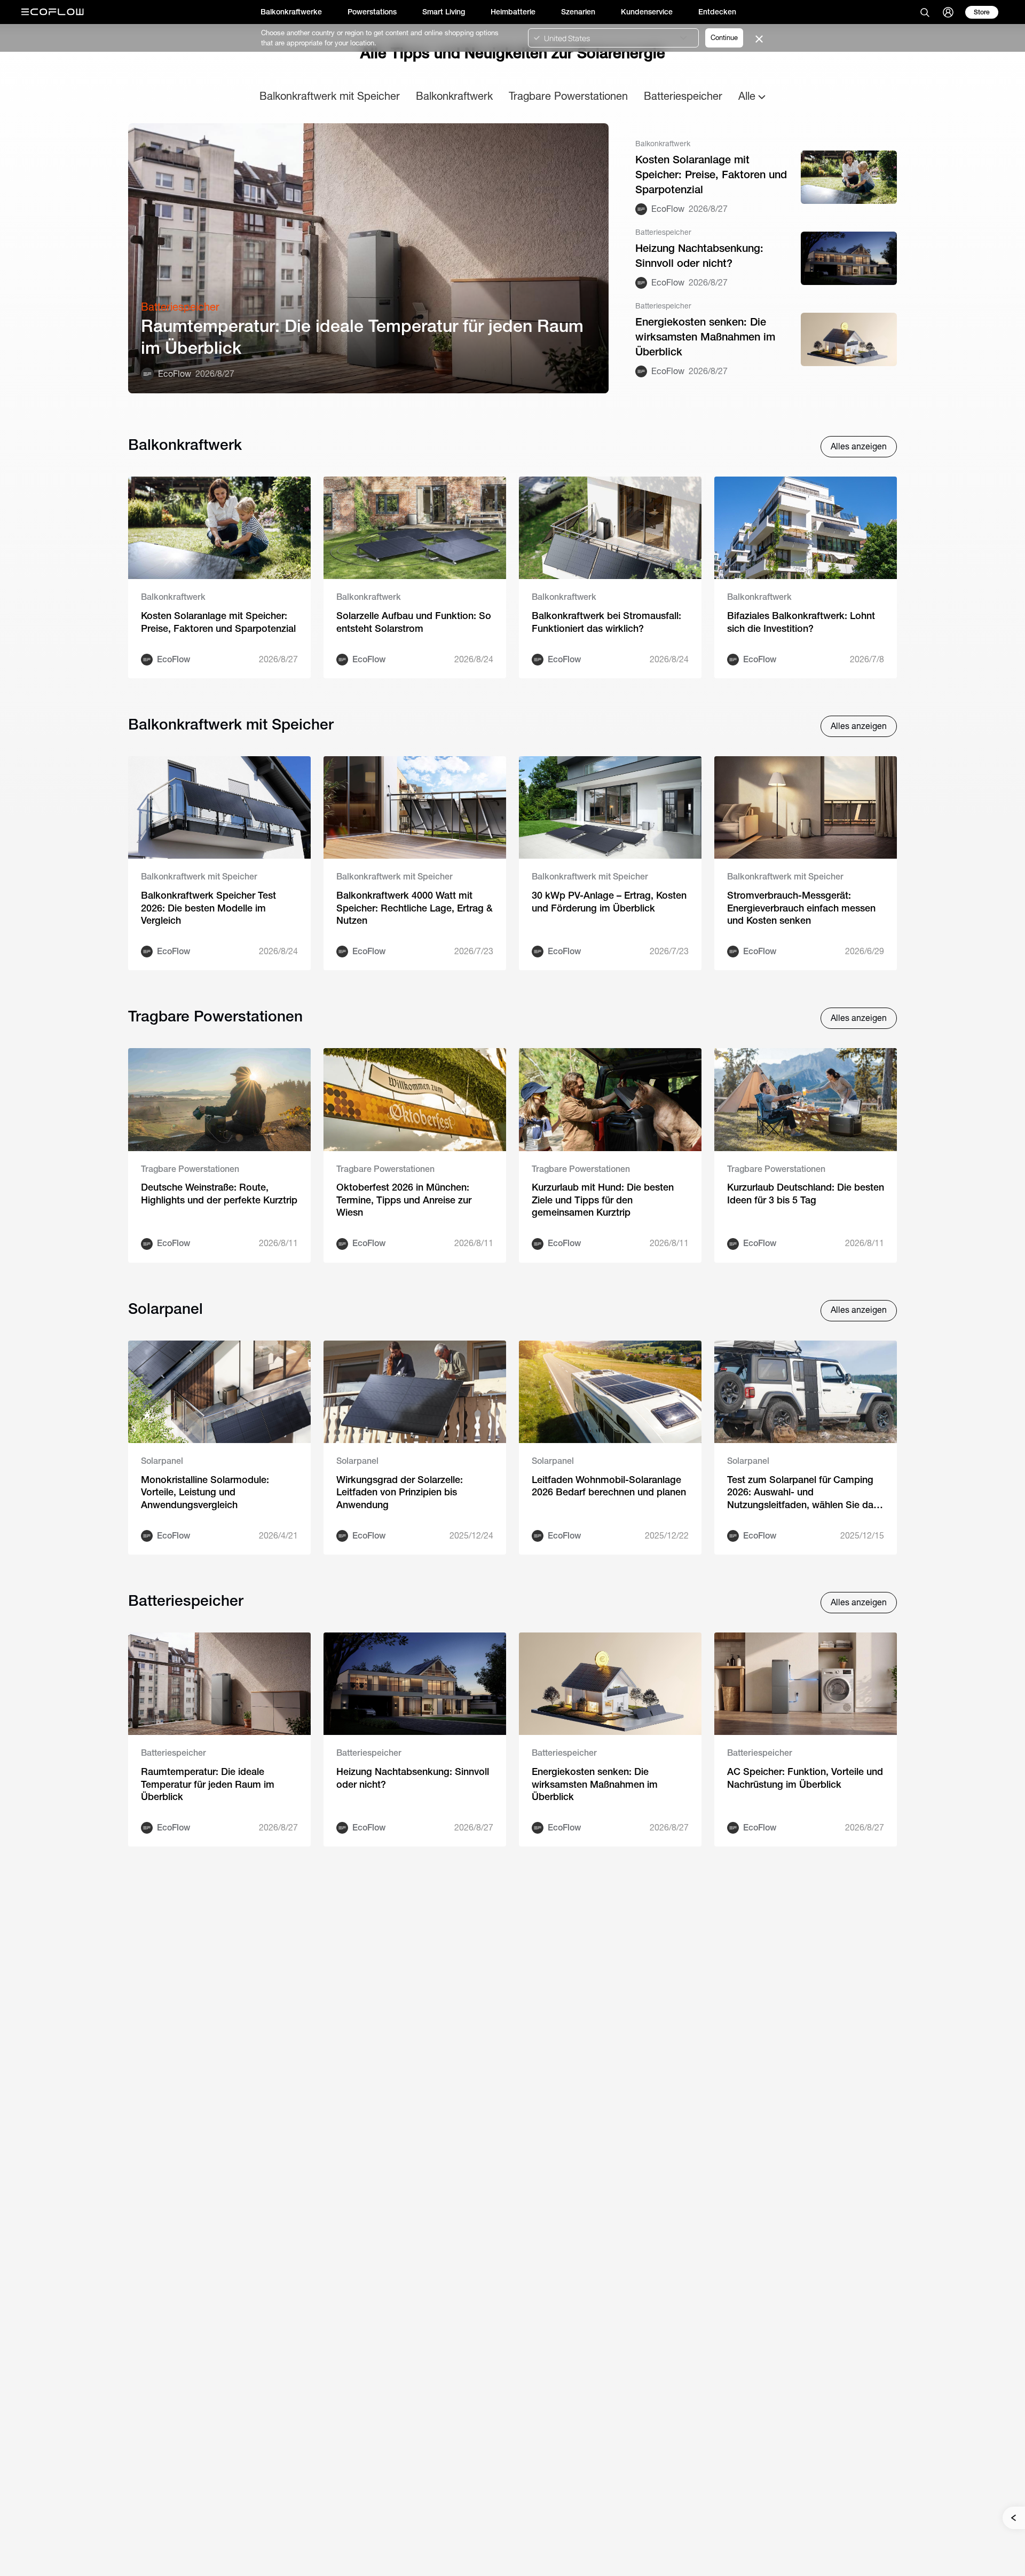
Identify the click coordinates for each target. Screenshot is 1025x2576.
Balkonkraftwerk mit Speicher (330, 96)
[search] (925, 12)
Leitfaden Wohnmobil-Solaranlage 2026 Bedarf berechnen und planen (609, 1486)
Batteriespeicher (683, 96)
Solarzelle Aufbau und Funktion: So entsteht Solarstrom (414, 622)
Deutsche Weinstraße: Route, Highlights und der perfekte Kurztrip (219, 1193)
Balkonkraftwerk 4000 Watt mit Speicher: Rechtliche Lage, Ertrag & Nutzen (415, 908)
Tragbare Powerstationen (568, 96)
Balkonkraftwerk (454, 96)
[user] (948, 12)
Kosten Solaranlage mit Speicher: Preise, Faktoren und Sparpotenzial (711, 174)
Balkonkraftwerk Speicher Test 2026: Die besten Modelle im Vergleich (208, 908)
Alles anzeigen (859, 446)
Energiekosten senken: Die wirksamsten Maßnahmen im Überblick (705, 336)
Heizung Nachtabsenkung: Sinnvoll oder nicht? (699, 255)
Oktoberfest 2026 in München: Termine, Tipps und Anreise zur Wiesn (404, 1200)
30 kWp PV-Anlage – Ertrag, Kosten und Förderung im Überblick (609, 901)
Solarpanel (162, 1461)
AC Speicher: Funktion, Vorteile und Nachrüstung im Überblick (805, 1778)
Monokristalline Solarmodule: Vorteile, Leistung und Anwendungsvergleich (205, 1492)
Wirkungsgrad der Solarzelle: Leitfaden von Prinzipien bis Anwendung (400, 1492)
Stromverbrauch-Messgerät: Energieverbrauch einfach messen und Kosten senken (801, 908)
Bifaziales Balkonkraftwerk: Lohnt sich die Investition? (801, 622)
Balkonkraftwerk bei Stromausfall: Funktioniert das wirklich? (606, 622)
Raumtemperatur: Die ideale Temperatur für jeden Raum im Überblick (362, 337)
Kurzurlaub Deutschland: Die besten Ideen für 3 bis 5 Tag (806, 1193)
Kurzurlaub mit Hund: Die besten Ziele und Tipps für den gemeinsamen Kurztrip (603, 1200)
